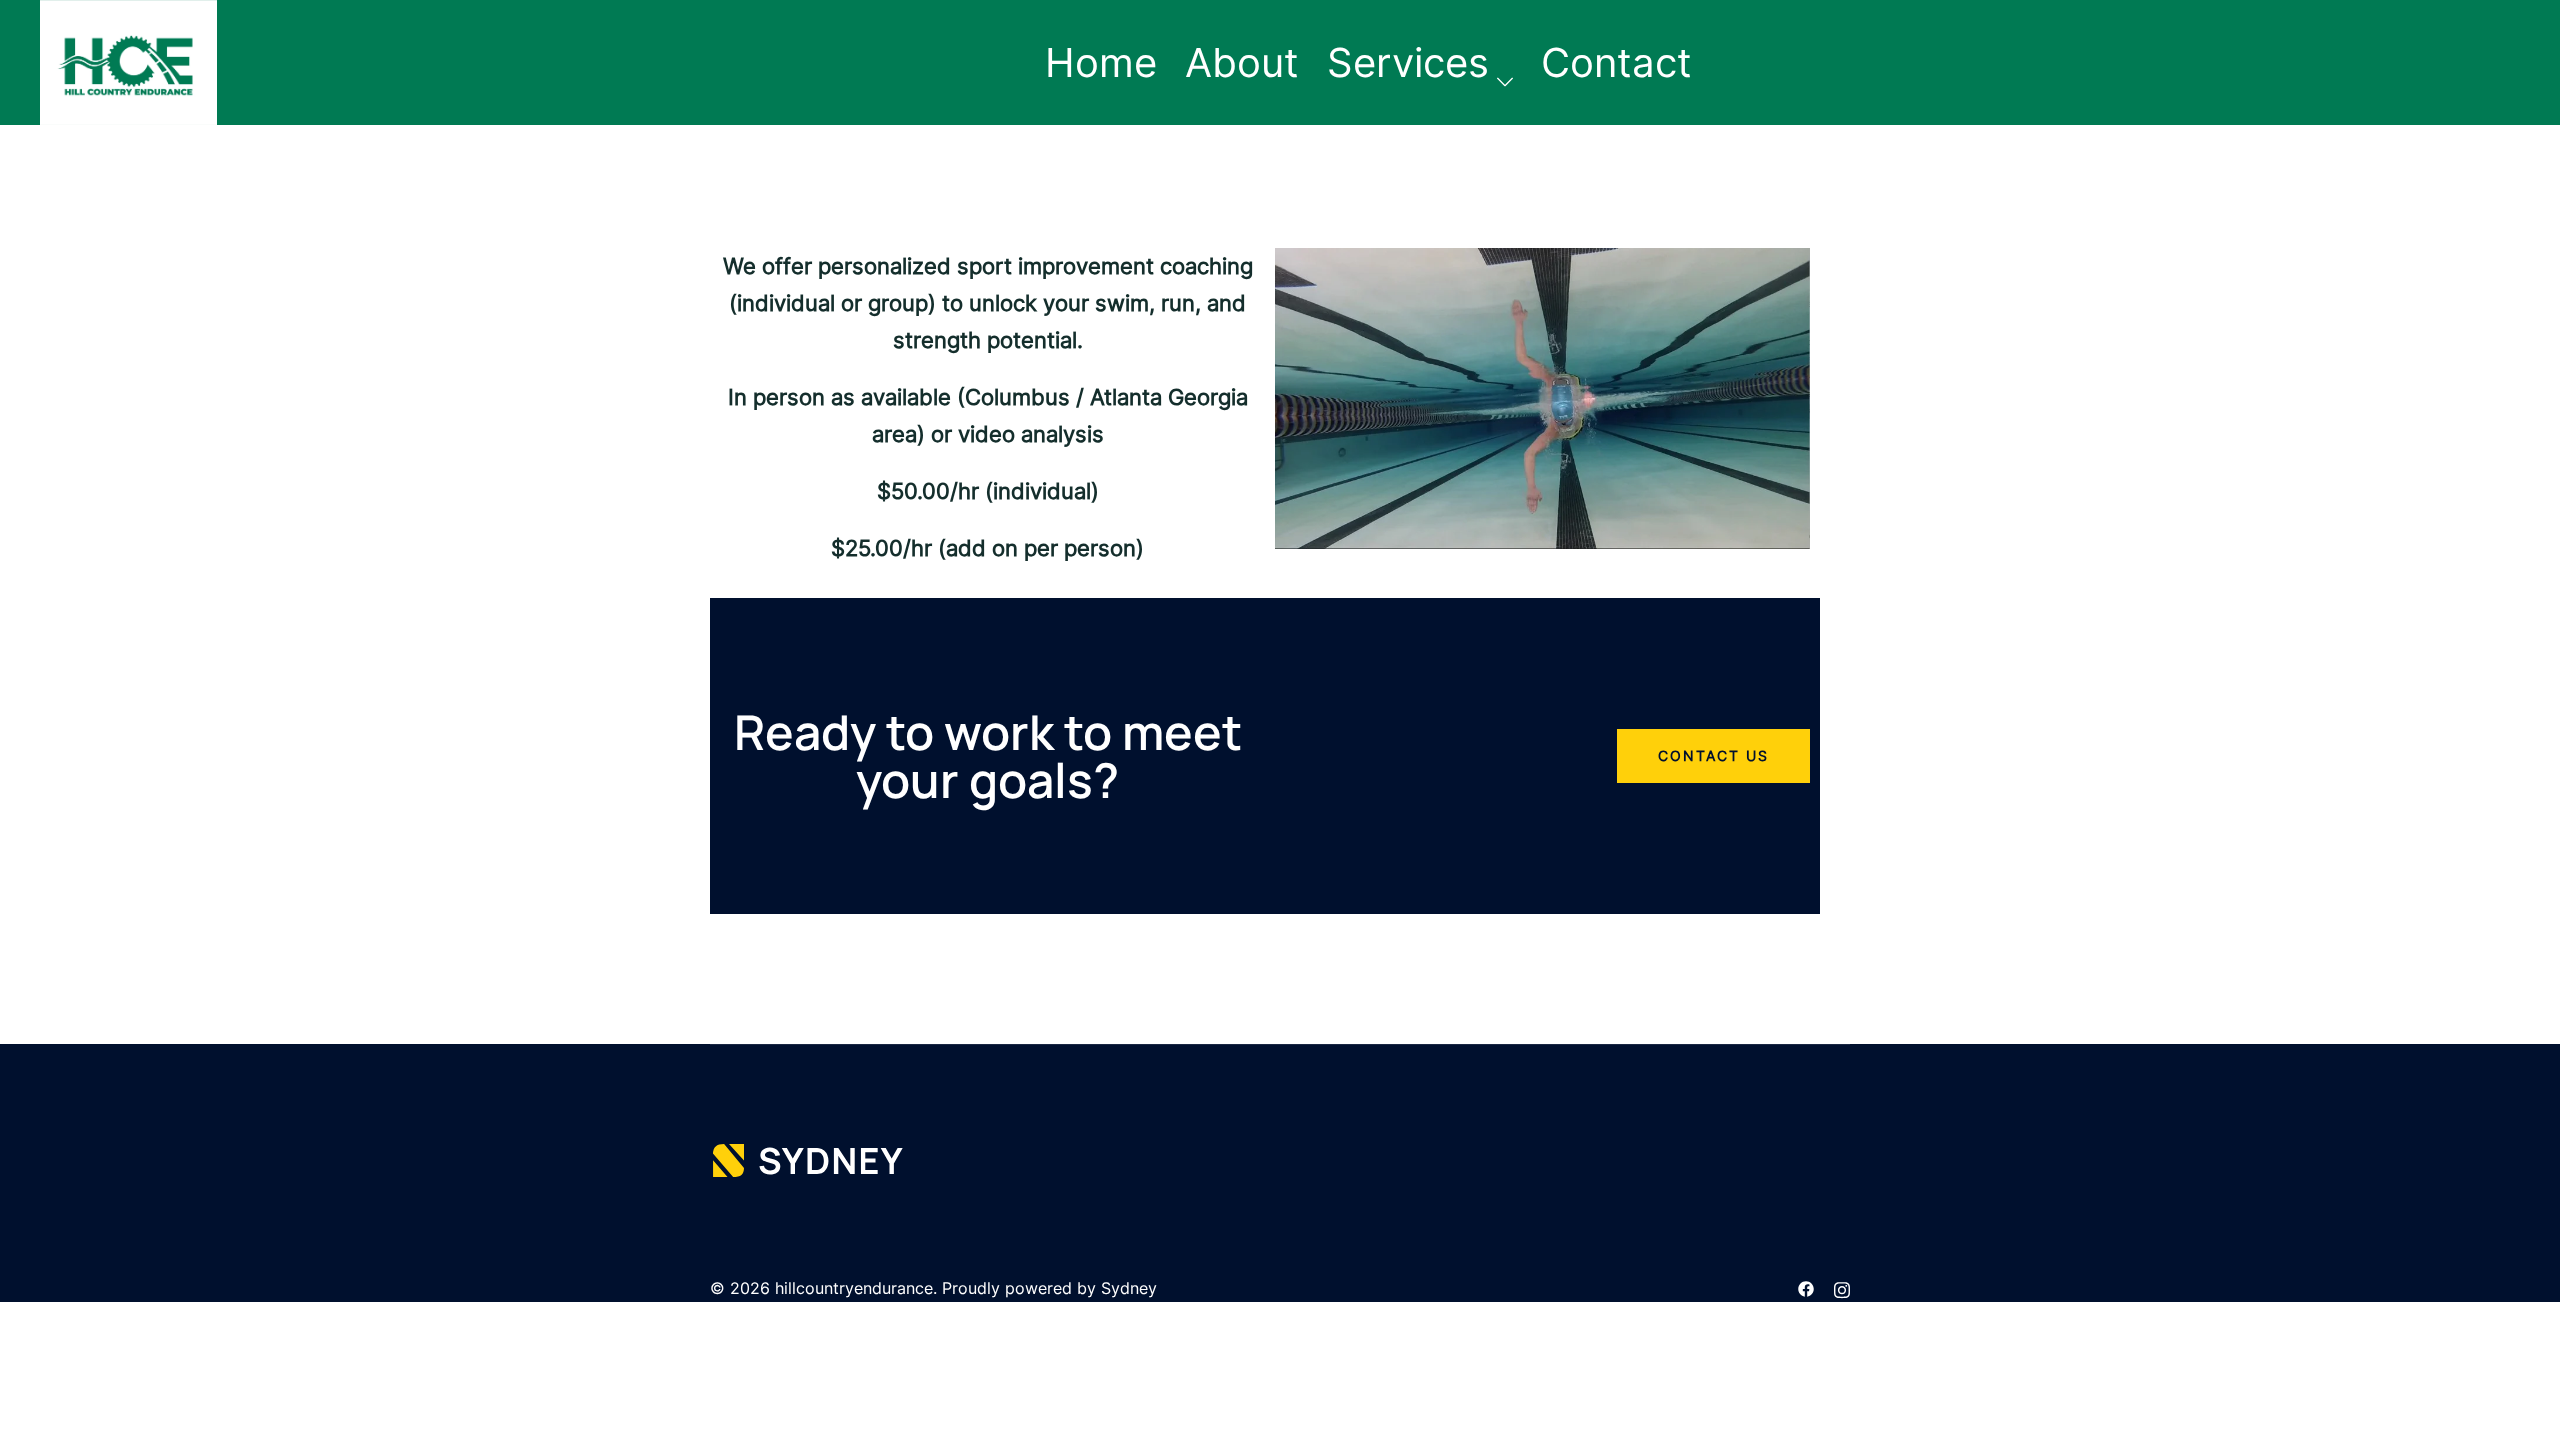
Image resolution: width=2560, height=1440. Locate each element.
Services (1408, 62)
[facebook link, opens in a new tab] (1806, 1288)
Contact (1616, 62)
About (1242, 62)
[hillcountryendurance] (128, 61)
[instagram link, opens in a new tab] (1842, 1288)
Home (1101, 62)
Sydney (1129, 1288)
